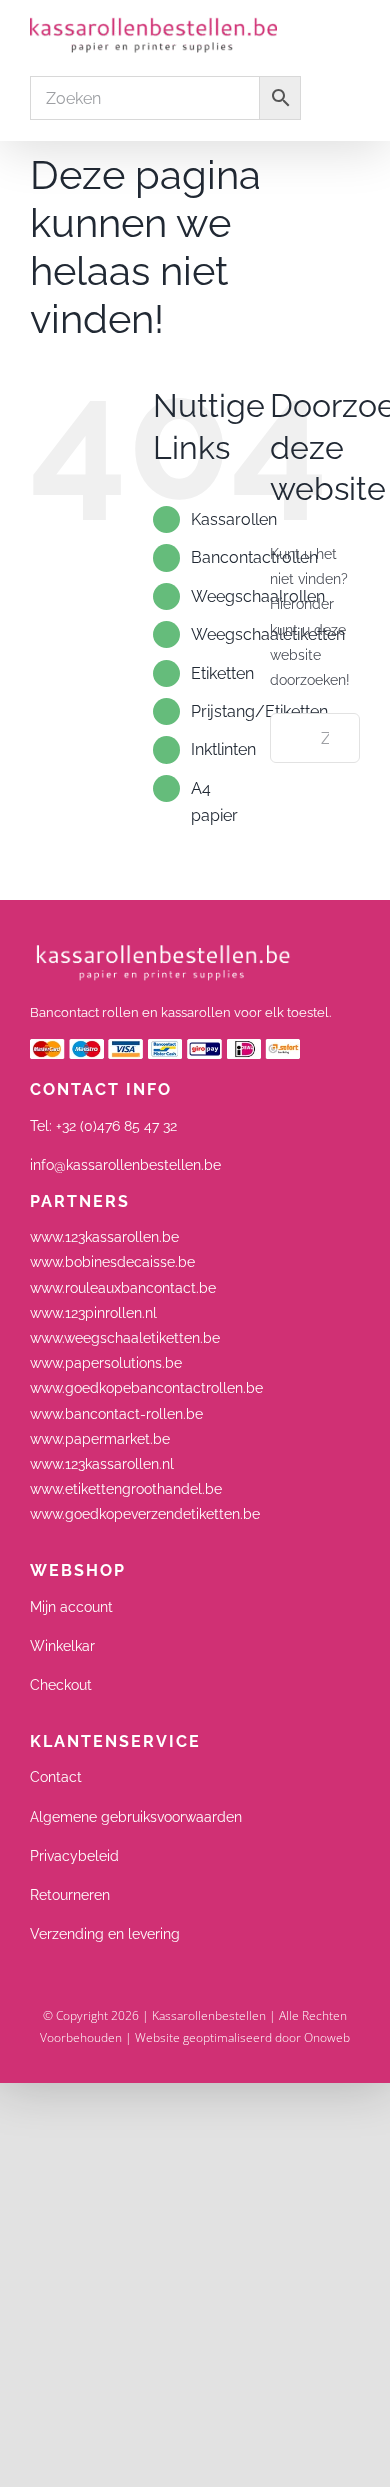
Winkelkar (62, 1646)
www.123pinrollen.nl (93, 1313)
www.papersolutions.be (106, 1363)
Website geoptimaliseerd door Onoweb (242, 2037)
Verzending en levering (105, 1934)
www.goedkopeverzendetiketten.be (145, 1514)
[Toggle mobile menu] (352, 29)
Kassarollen (234, 519)
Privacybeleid (74, 1856)
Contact (56, 1777)
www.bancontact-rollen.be (116, 1414)
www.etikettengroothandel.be (126, 1489)
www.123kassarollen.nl (102, 1464)
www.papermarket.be (100, 1439)
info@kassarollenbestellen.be (125, 1165)
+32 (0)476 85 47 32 (116, 1126)
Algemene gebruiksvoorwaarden (136, 1817)
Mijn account (71, 1607)
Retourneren (70, 1895)
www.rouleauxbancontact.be (123, 1288)
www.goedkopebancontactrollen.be (146, 1388)
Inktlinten (223, 749)
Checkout (61, 1685)
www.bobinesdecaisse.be (112, 1262)
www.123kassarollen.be (104, 1237)
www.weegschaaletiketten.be (125, 1338)
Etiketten (222, 673)
